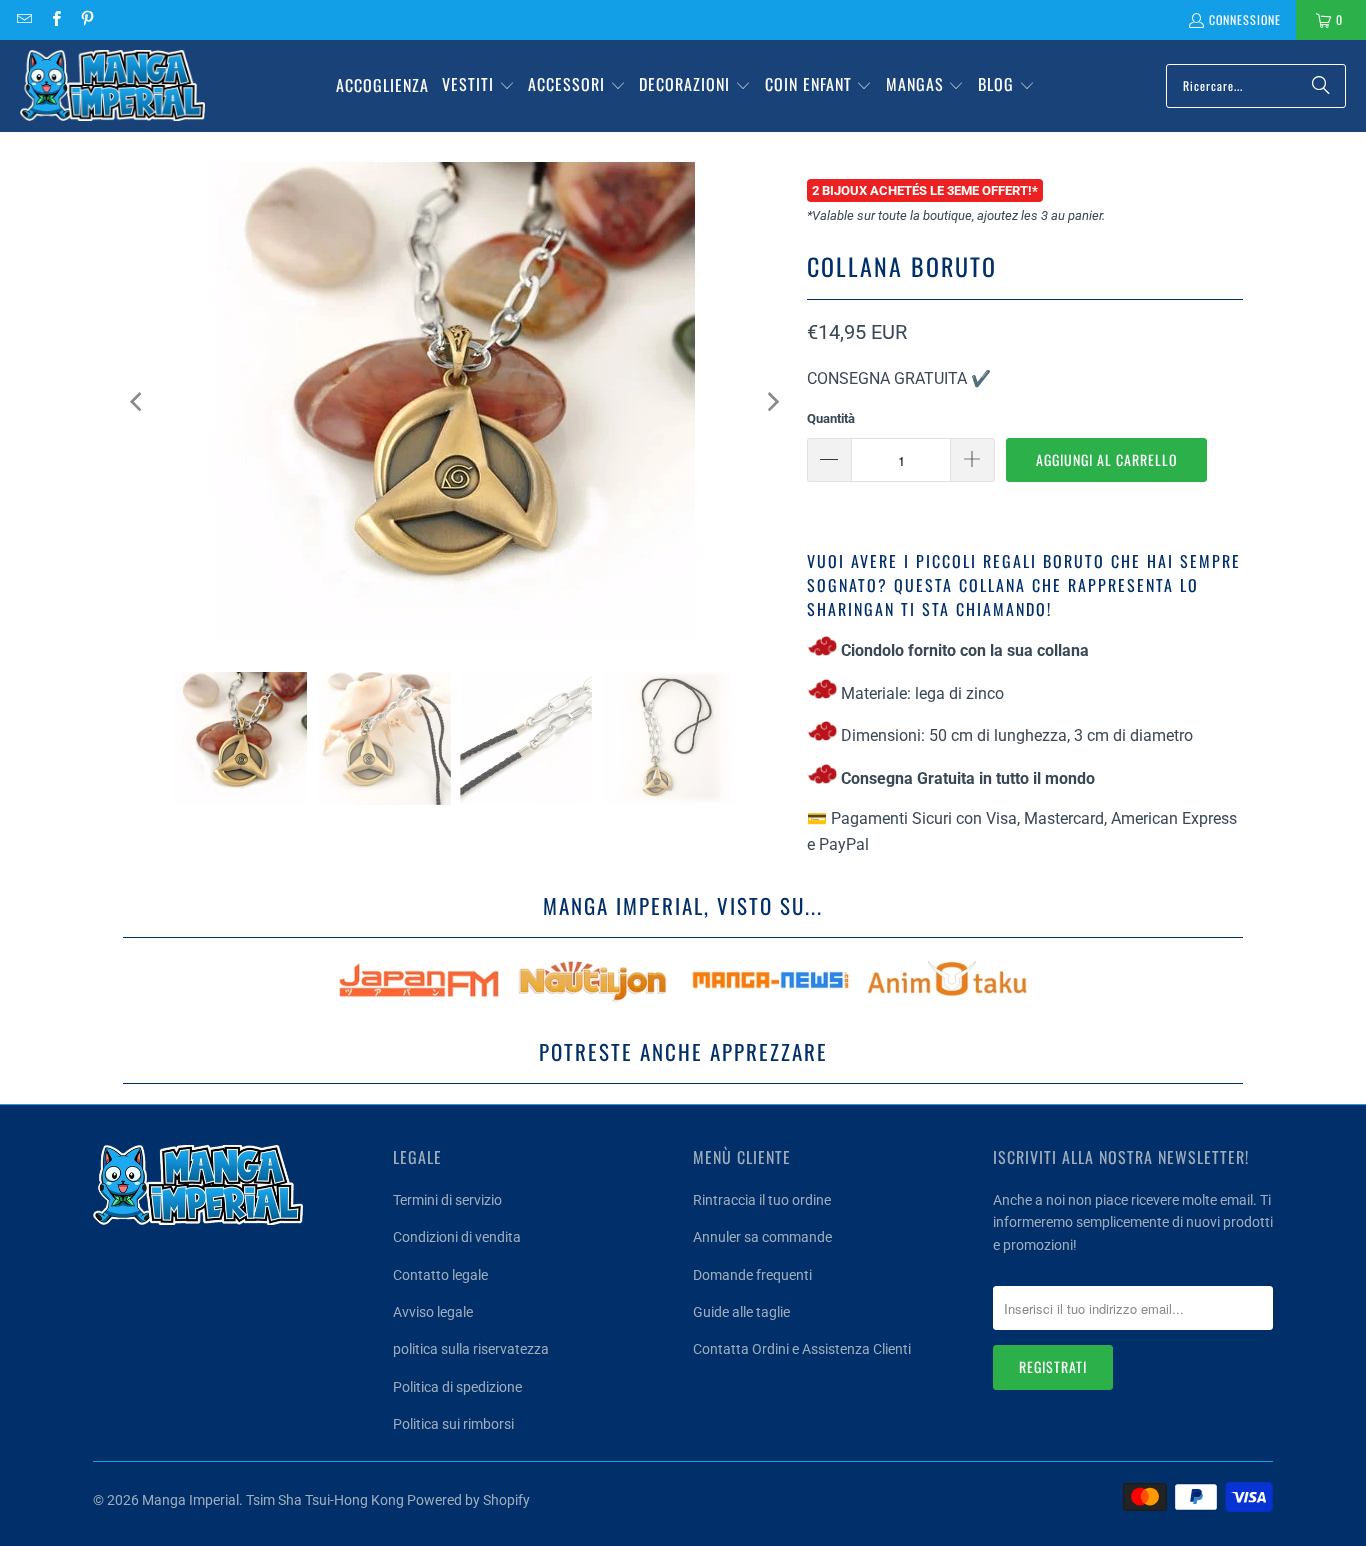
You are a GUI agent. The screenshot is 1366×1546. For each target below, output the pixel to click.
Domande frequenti (752, 1275)
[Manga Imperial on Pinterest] (86, 19)
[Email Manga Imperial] (23, 19)
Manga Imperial (190, 1500)
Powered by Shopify (468, 1500)
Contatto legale (440, 1275)
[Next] (772, 402)
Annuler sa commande (762, 1237)
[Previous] (138, 402)
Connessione (1245, 19)
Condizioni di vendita (457, 1237)
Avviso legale (433, 1312)
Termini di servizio (447, 1200)
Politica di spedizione (457, 1387)
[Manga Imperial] (112, 86)
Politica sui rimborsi (453, 1424)
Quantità (831, 418)
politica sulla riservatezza (471, 1349)
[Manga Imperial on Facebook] (54, 19)
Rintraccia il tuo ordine (762, 1200)
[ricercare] (1321, 86)
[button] (478, 86)
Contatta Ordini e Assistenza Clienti (802, 1349)
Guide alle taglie (741, 1312)
